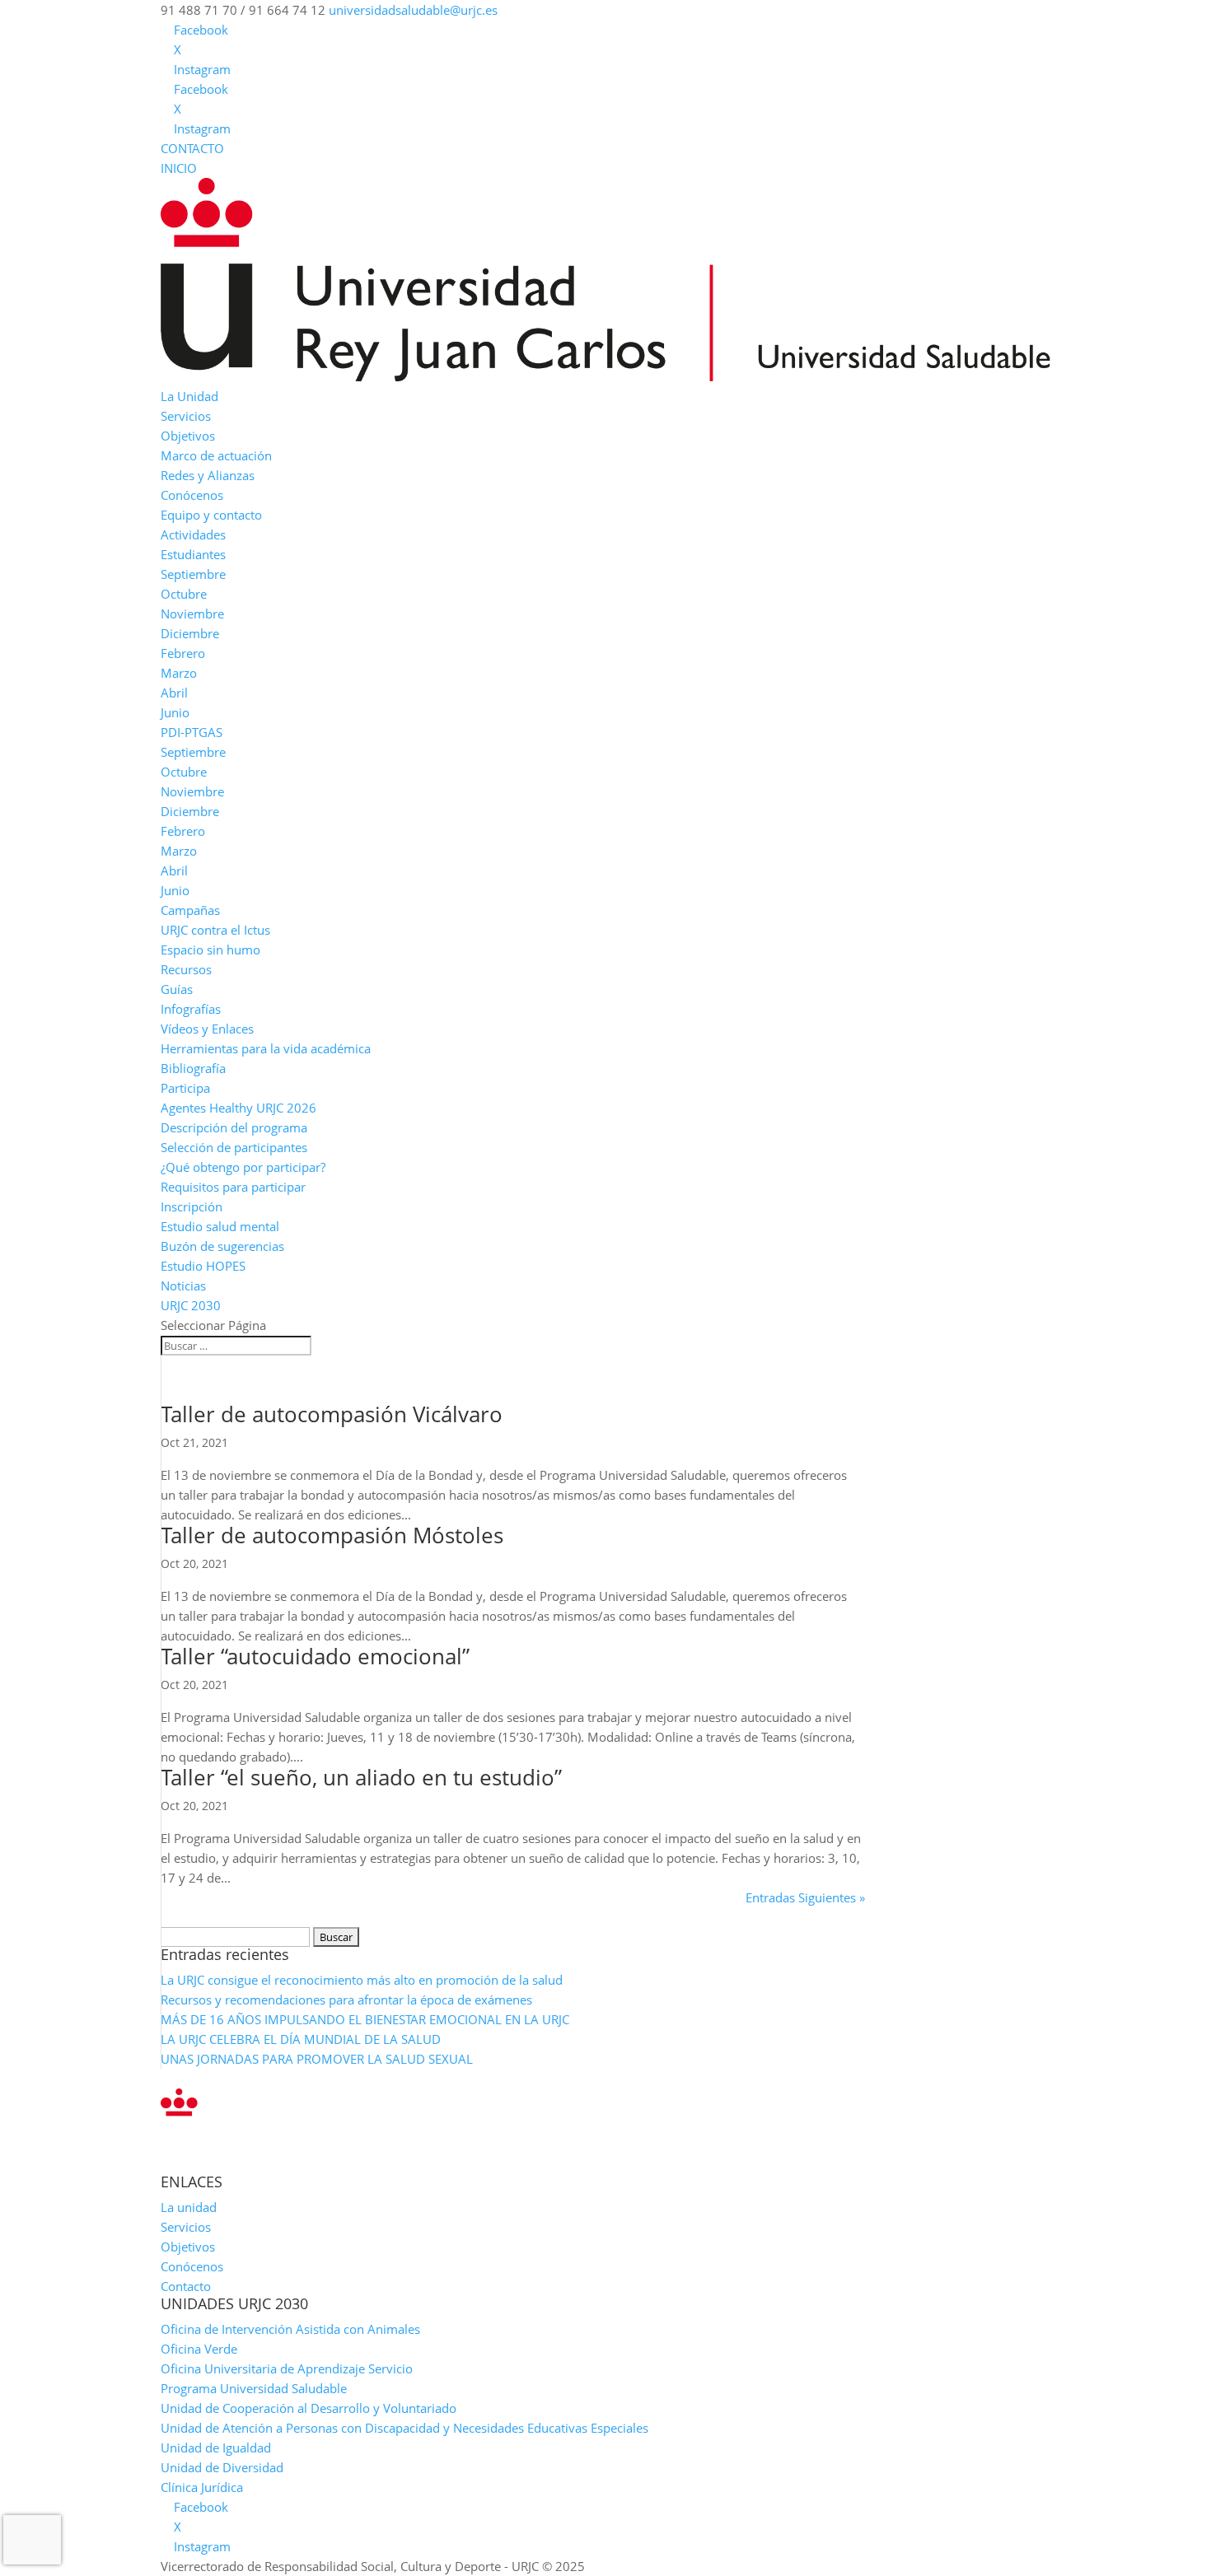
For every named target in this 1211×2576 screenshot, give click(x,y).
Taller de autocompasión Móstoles (332, 1535)
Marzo (179, 673)
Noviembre (192, 614)
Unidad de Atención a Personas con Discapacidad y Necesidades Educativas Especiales (404, 2428)
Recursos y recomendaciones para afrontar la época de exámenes (346, 2000)
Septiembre (193, 574)
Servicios (186, 416)
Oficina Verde (199, 2349)
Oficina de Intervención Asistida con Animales (290, 2329)
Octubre (184, 594)
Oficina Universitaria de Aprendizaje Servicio (287, 2368)
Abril (174, 693)
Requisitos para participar (233, 1187)
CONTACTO (192, 148)
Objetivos (188, 436)
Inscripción (192, 1206)
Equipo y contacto (211, 515)
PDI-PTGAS (192, 732)
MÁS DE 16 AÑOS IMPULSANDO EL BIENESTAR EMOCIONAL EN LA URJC (365, 2019)
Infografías (191, 1009)
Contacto (186, 2286)
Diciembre (190, 633)
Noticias (183, 1286)
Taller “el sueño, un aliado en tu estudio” (361, 1777)
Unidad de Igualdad (216, 2448)
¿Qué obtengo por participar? (243, 1167)
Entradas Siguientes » (805, 1897)
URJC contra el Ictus (215, 930)
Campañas (190, 910)
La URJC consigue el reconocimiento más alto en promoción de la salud (362, 1980)
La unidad (189, 2207)
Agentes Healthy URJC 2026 (238, 1108)
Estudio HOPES (203, 1266)
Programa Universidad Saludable (254, 2388)
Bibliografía (193, 1068)
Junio (175, 712)
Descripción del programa (234, 1127)
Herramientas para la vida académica (266, 1048)
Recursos (186, 969)
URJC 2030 (191, 1305)
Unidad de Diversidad (222, 2467)
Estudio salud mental (220, 1226)
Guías (177, 989)
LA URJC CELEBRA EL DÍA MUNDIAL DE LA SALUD (301, 2039)
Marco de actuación (216, 455)
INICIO (179, 168)
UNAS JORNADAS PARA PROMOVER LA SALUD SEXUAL (317, 2059)
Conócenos (192, 495)
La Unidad (189, 396)
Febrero (183, 653)
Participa (185, 1088)
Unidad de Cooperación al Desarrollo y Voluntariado (309, 2408)
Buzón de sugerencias (222, 1246)
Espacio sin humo (210, 950)
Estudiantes (193, 554)
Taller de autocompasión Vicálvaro (332, 1414)
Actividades (193, 534)
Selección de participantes (234, 1147)
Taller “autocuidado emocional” (315, 1656)
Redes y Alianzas (208, 475)
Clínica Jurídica (202, 2487)
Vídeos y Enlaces (207, 1029)
